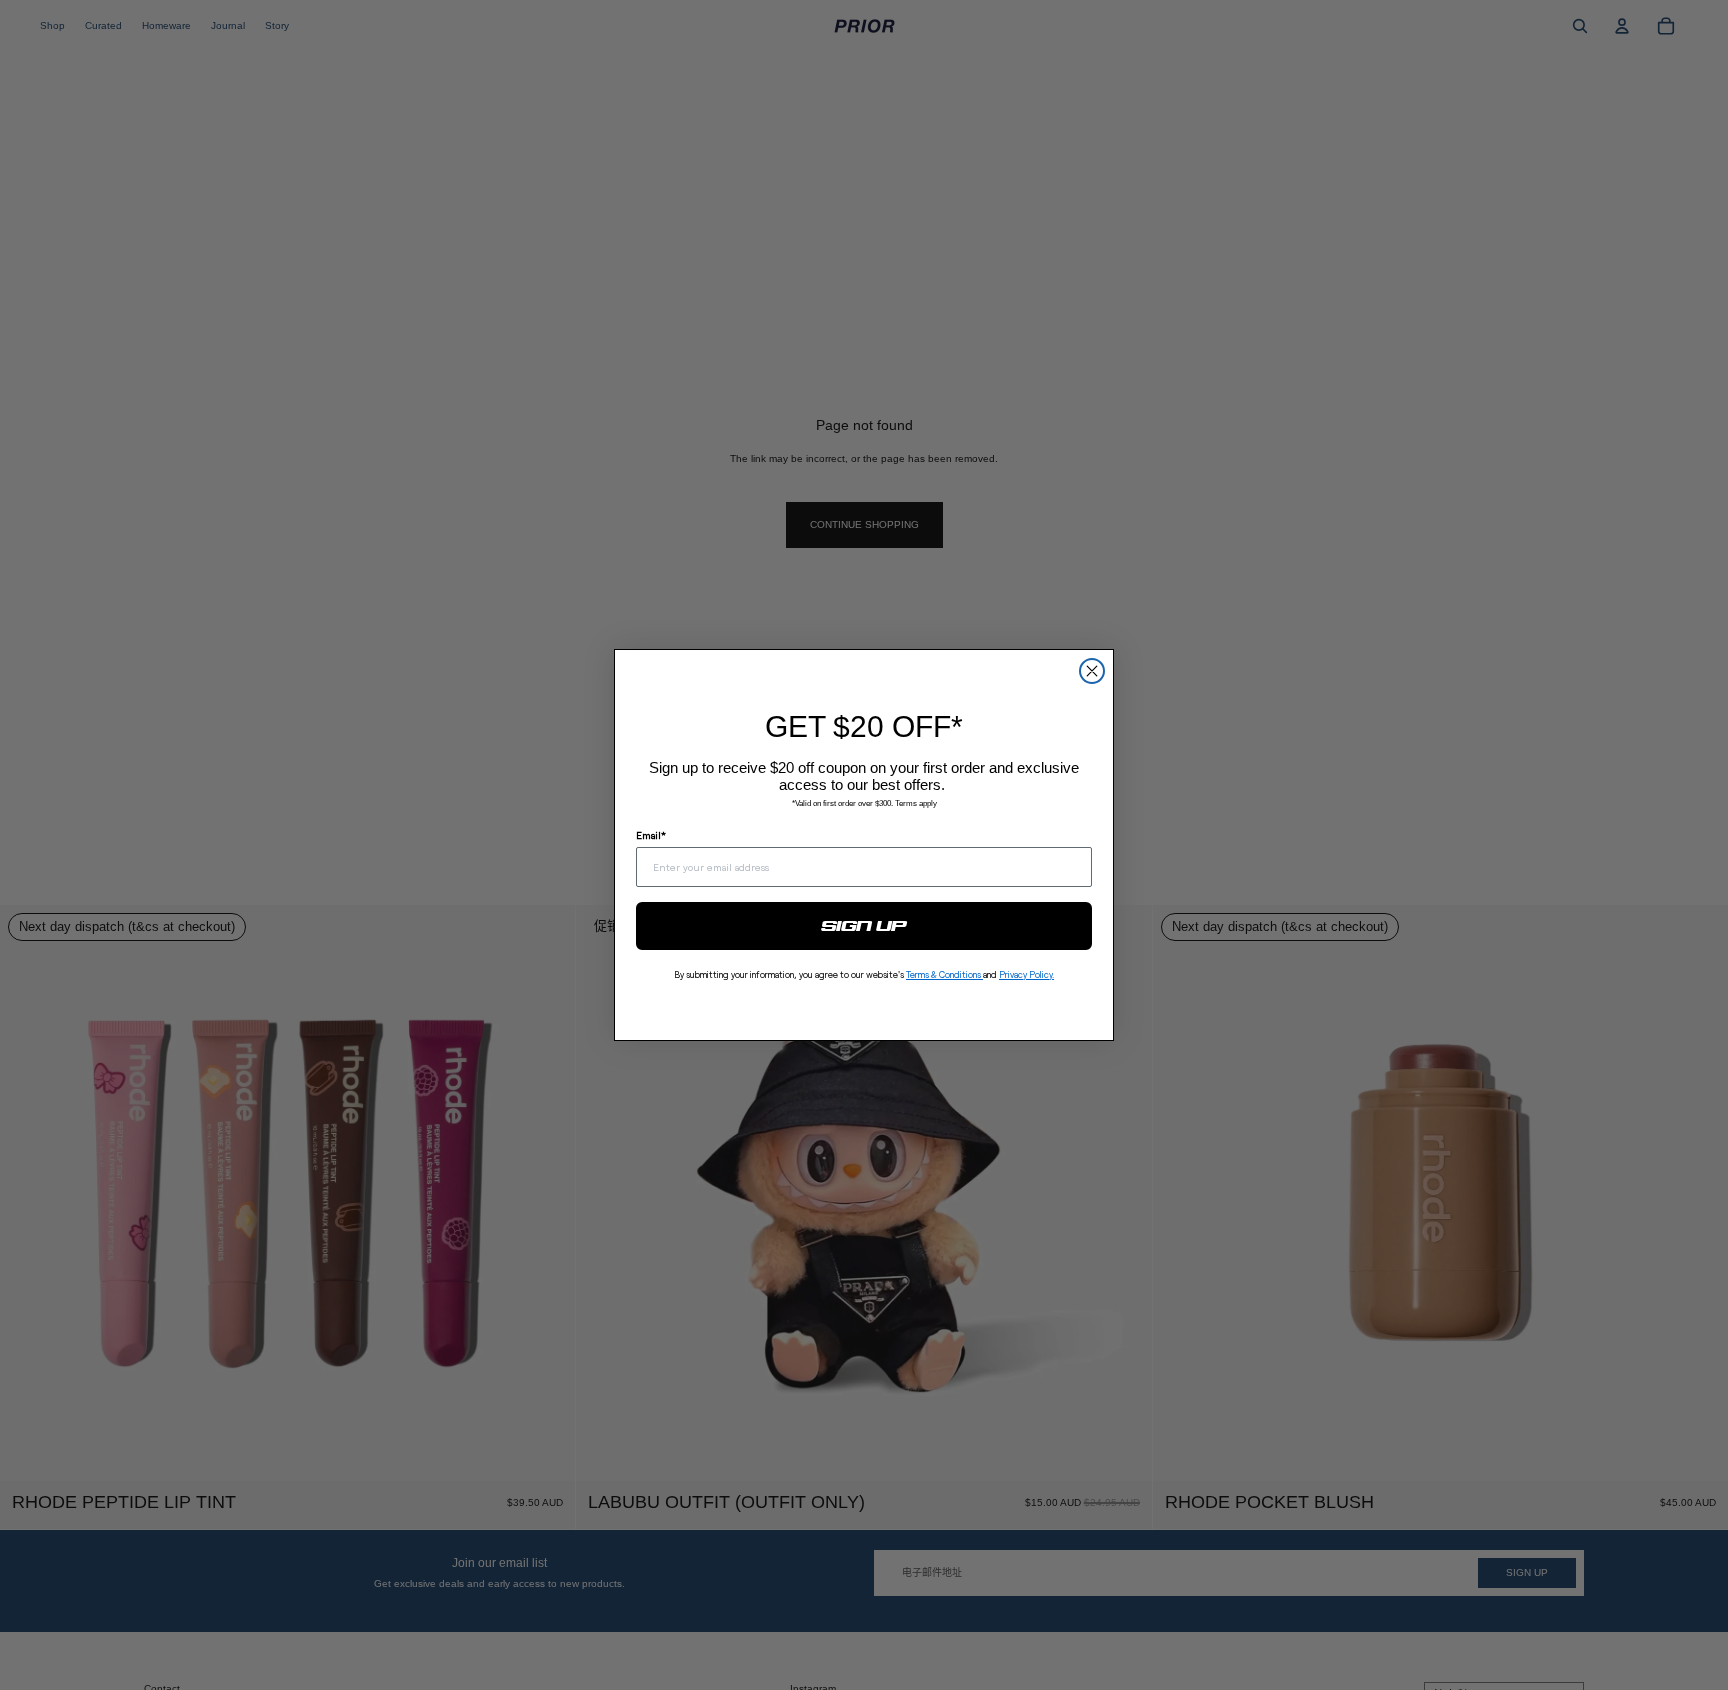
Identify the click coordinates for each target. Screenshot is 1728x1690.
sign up (864, 926)
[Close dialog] (1092, 671)
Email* (651, 835)
